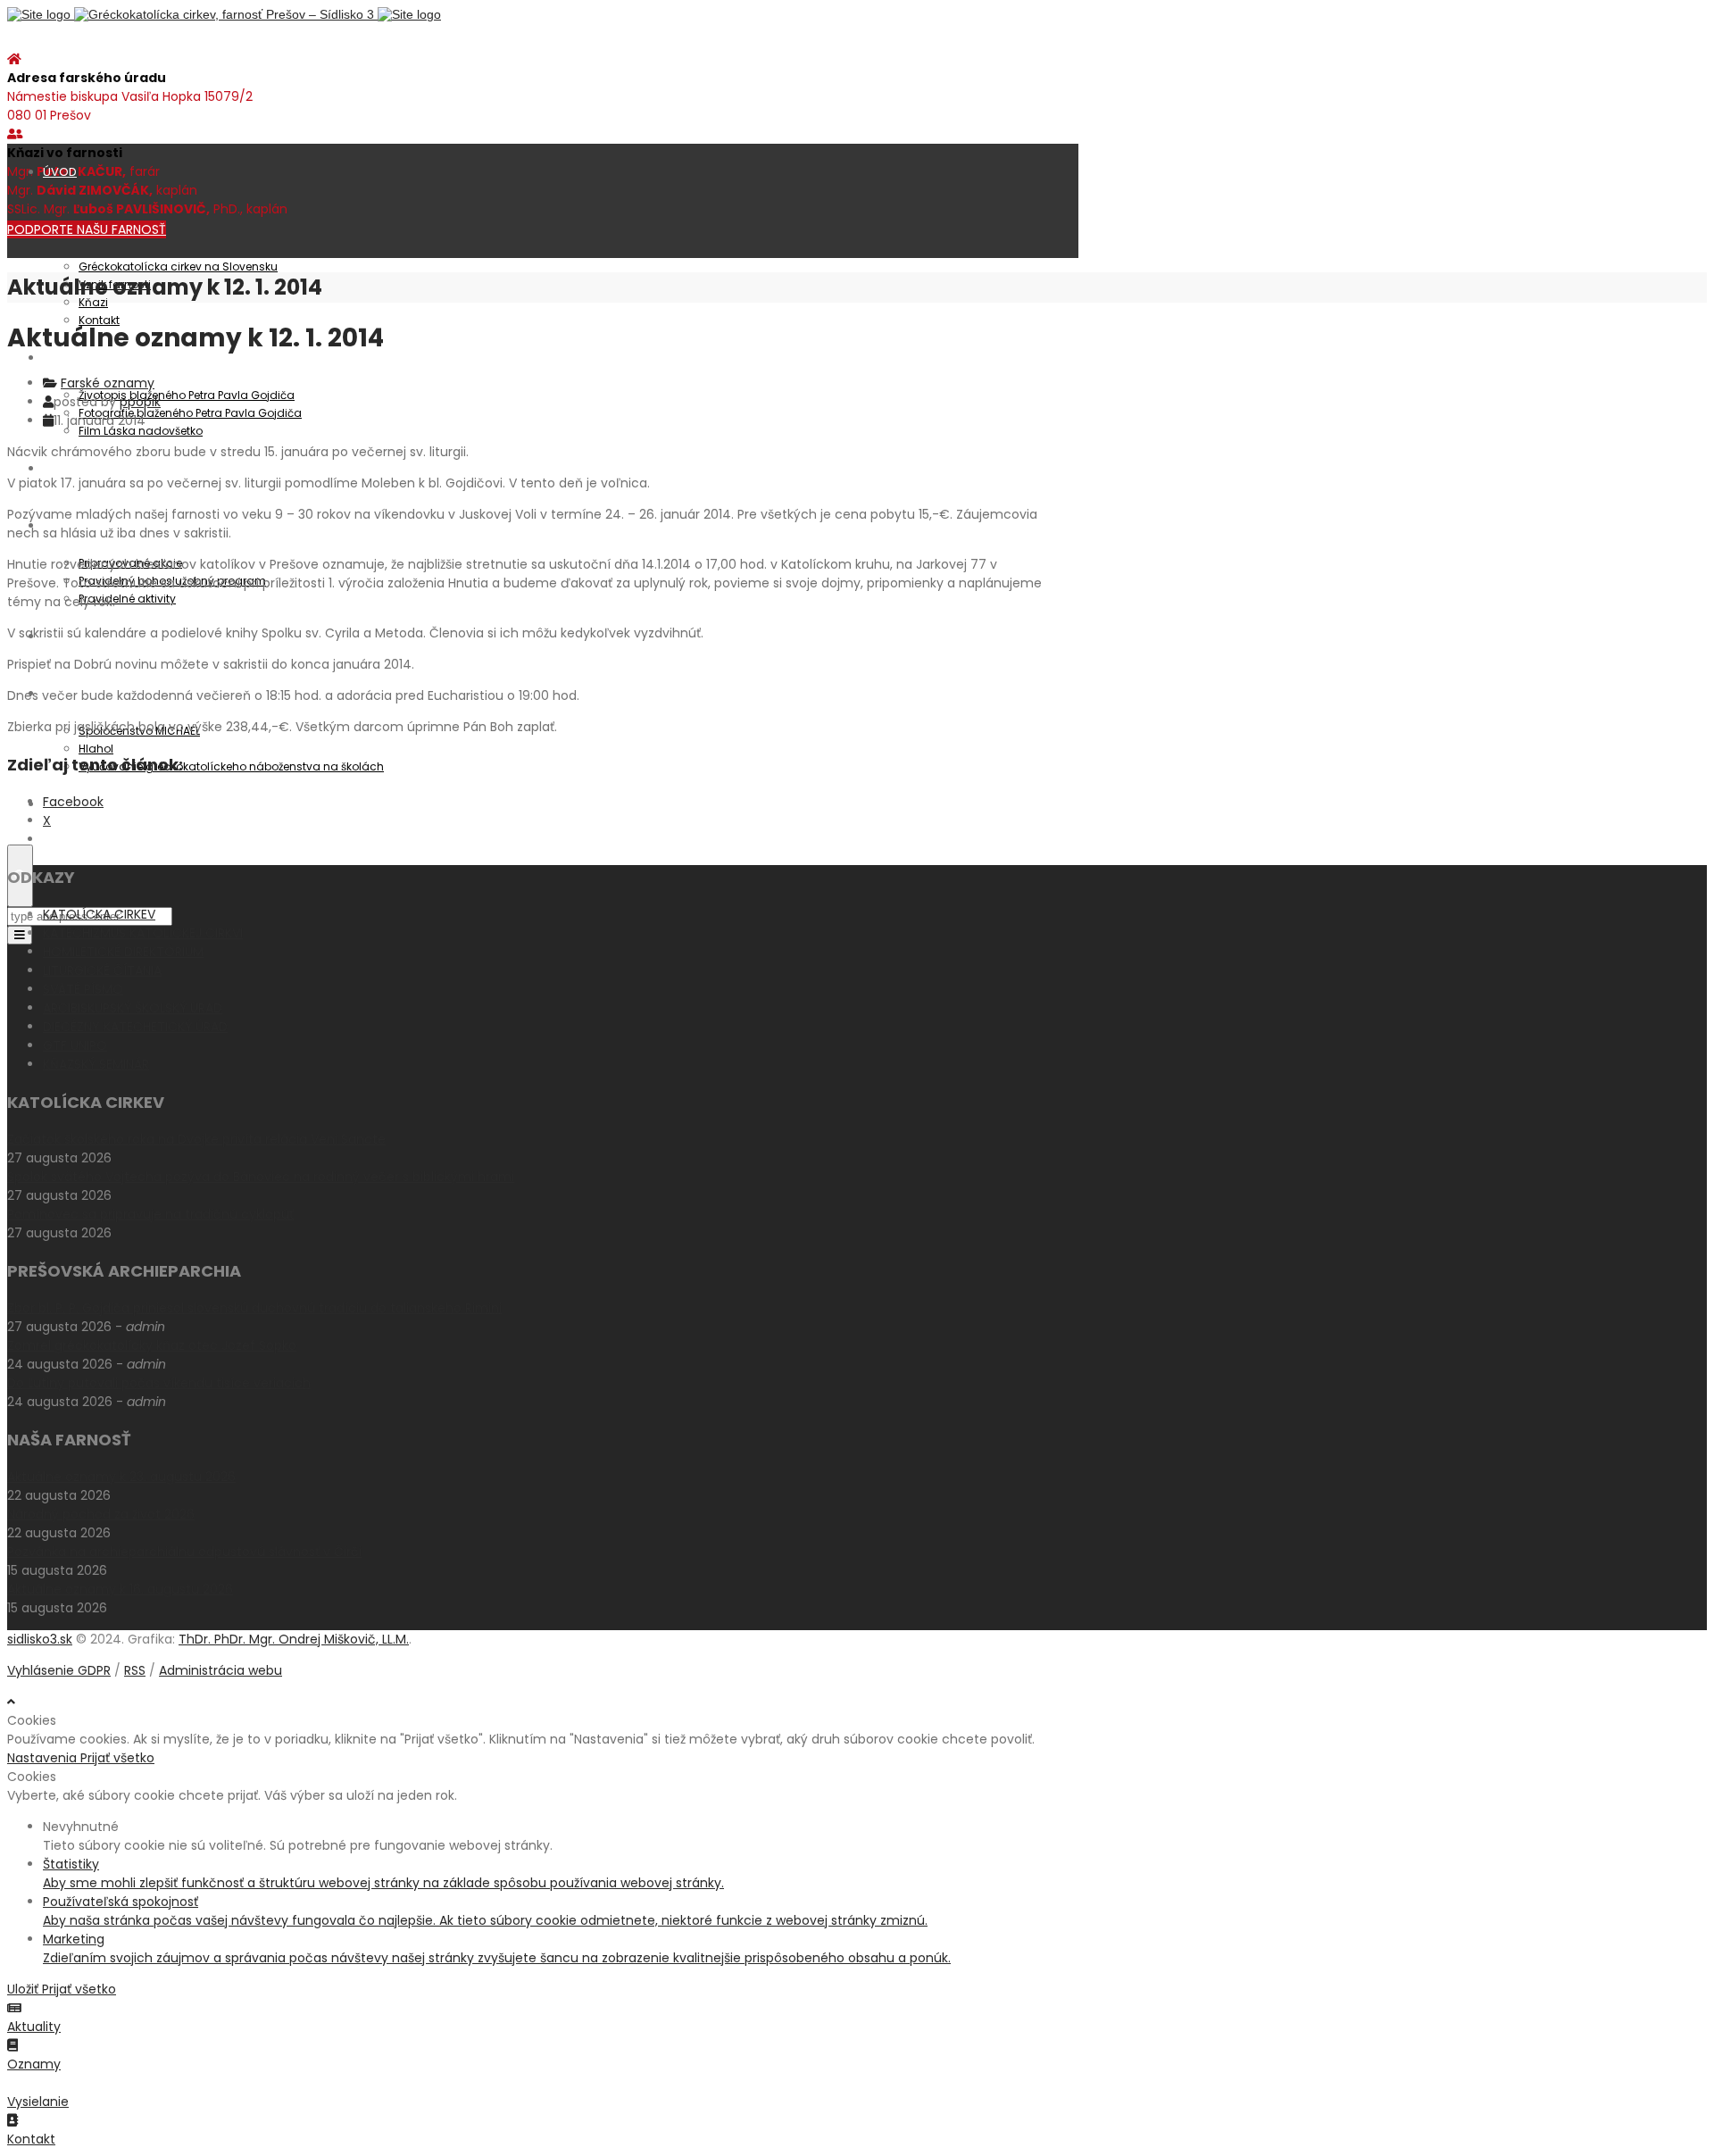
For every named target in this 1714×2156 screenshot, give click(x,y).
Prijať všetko (117, 1758)
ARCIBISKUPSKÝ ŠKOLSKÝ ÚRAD (133, 1008)
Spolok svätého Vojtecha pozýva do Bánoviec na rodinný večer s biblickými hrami (261, 1177)
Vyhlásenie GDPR (59, 1670)
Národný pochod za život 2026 (101, 1514)
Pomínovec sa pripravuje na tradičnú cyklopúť (150, 1214)
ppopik (140, 402)
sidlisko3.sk (40, 1639)
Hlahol (96, 749)
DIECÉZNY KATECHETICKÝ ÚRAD (135, 1027)
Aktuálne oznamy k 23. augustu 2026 (121, 1477)
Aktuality (67, 468)
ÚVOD (60, 172)
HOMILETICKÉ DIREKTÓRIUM (123, 952)
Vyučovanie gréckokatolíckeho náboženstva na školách (231, 766)
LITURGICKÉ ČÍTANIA (102, 970)
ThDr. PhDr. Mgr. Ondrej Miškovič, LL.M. (294, 1639)
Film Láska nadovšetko (141, 431)
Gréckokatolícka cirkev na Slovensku (178, 266)
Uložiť (25, 1989)
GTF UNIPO (75, 1045)
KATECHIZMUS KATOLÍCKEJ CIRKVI (143, 933)
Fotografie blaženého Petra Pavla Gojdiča (190, 413)
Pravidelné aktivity (127, 599)
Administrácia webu (220, 1670)
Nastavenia (44, 1758)
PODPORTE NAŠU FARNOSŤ (87, 229)
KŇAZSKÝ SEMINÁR (96, 1064)
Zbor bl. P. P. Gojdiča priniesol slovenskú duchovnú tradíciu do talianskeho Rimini (254, 1308)
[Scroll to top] (11, 1702)
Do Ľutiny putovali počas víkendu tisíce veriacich (159, 1383)
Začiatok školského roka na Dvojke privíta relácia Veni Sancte (196, 1139)
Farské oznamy (108, 383)
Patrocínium (78, 358)
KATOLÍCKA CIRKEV (99, 914)
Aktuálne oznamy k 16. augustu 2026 (120, 1589)
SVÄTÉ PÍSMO (83, 989)
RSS (135, 1670)
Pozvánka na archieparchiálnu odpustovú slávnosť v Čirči (184, 1552)
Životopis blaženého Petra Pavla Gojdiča (187, 395)
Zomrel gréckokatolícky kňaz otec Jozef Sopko (152, 1345)
